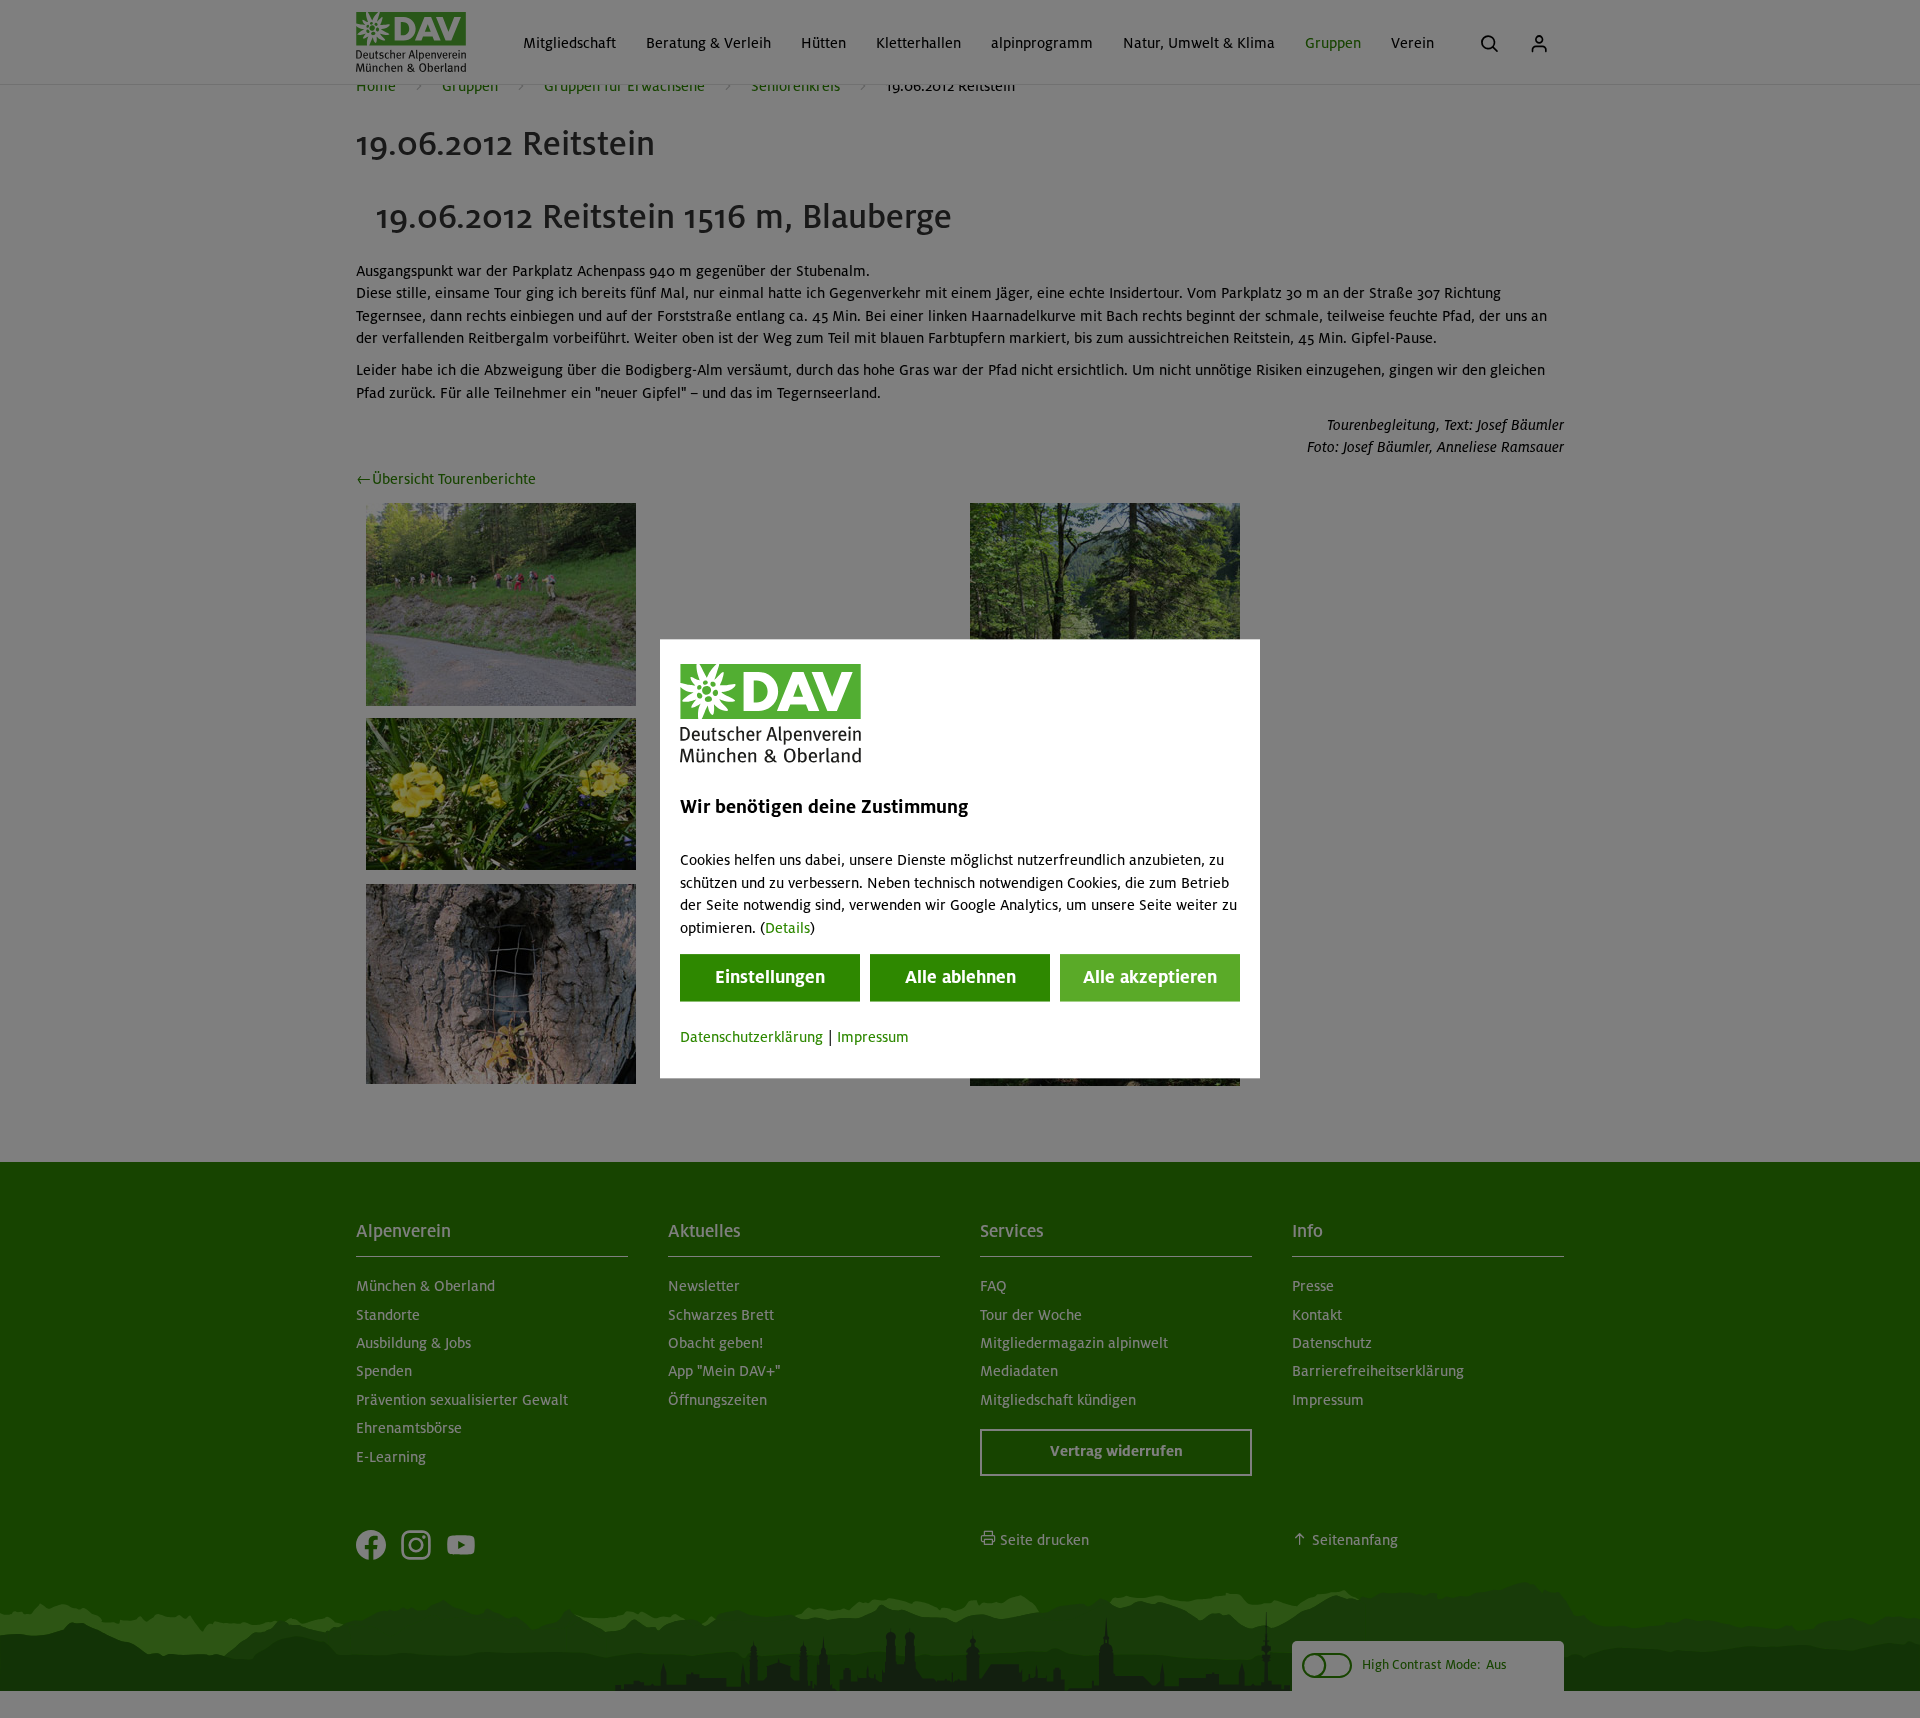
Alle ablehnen (960, 977)
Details (787, 928)
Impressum (873, 1037)
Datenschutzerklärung (751, 1037)
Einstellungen (770, 977)
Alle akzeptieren (1150, 977)
